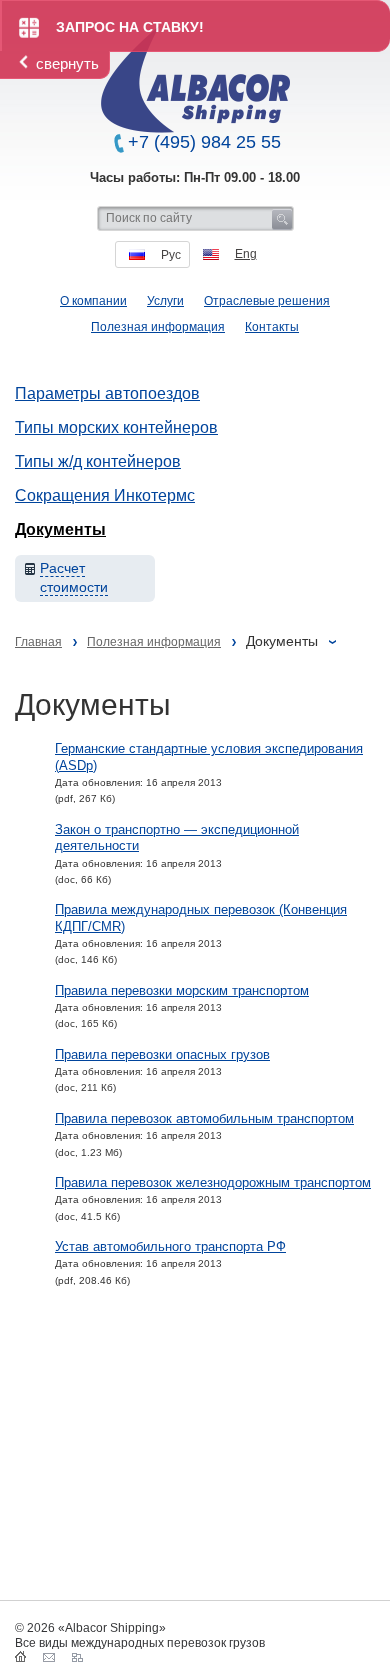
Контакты (272, 327)
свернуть (67, 63)
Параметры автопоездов (107, 393)
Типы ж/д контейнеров (98, 461)
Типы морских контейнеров (116, 427)
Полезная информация (158, 327)
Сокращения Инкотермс (105, 495)
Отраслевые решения (267, 301)
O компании (93, 301)
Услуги (165, 301)
